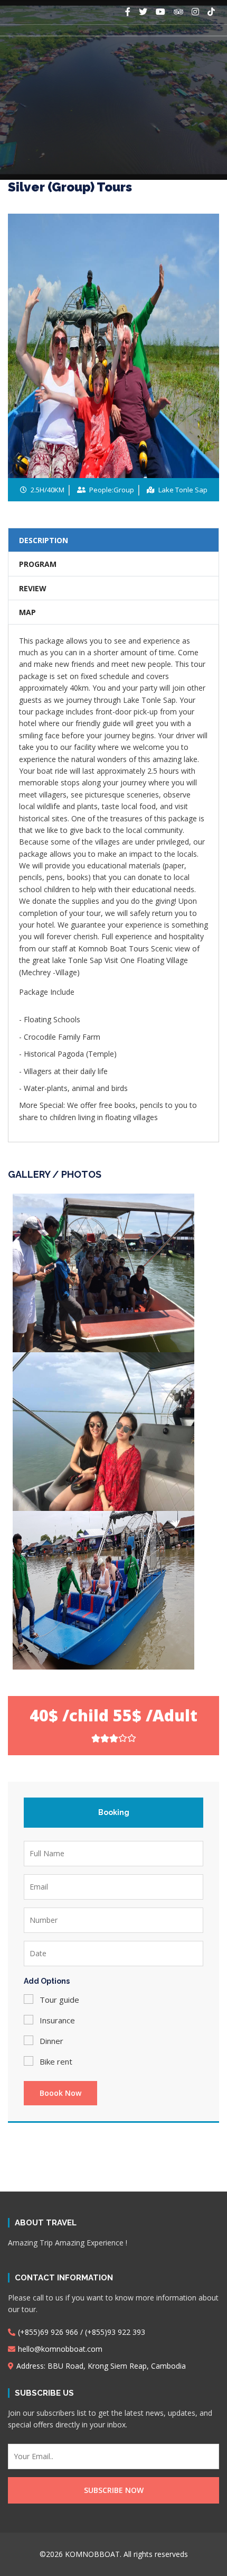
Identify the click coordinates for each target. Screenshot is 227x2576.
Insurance (57, 2020)
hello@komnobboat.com (60, 2349)
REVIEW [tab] (33, 588)
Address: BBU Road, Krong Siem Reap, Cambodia (101, 2366)
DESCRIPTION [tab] (44, 540)
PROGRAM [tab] (38, 564)
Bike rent (56, 2061)
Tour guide (59, 2000)
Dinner (51, 2041)
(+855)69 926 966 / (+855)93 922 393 (82, 2332)
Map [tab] (27, 612)
